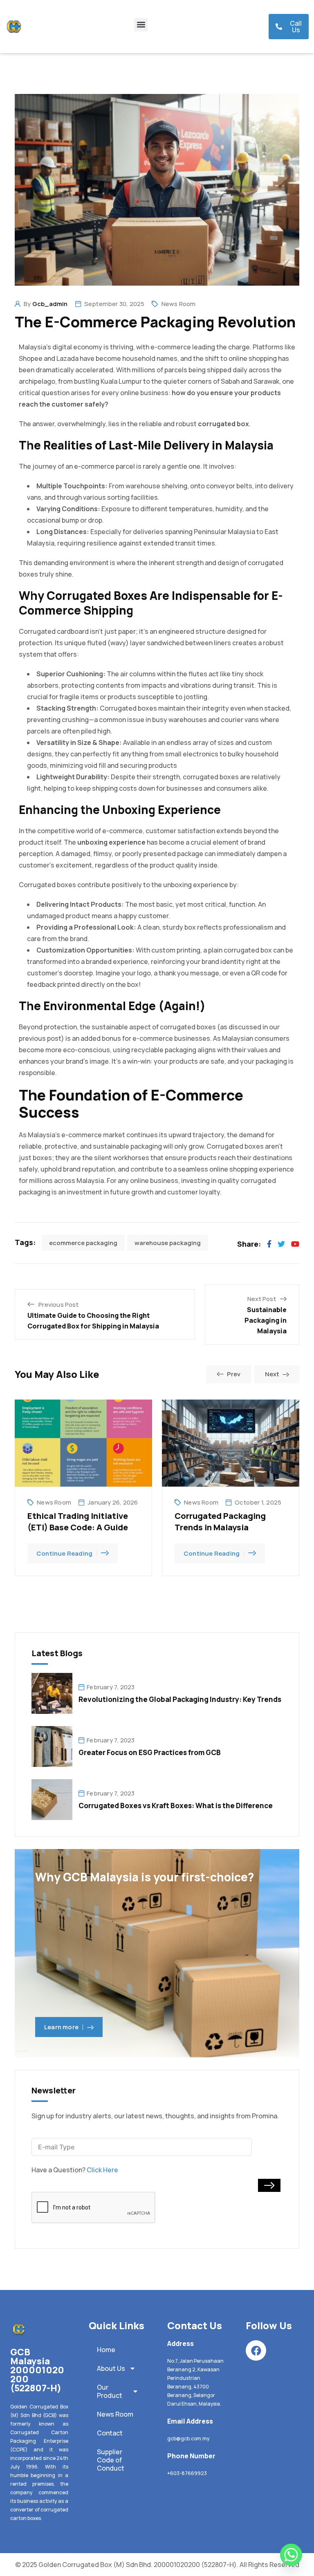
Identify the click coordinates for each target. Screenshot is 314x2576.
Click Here (102, 2170)
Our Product (110, 2391)
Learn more (61, 2027)
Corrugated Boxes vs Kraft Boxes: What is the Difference (176, 1806)
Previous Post (58, 1305)
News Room (179, 304)
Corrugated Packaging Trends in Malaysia (220, 1522)
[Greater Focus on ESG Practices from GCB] (52, 1746)
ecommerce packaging (83, 1243)
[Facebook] (256, 2350)
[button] (141, 25)
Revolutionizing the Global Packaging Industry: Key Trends (180, 1699)
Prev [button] (234, 1374)
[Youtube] (295, 1244)
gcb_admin (50, 304)
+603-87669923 (187, 2473)
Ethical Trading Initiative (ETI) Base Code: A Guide (78, 1522)
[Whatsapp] (291, 2555)
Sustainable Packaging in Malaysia (266, 1320)
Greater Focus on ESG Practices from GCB (150, 1752)
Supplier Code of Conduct (111, 2460)
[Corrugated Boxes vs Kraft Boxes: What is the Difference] (52, 1799)
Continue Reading (64, 1553)
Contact (110, 2433)
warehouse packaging (168, 1243)
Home (106, 2350)
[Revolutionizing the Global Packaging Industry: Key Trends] (52, 1693)
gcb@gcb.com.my (188, 2438)
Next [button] (272, 1374)
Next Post (262, 1299)
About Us (111, 2368)
